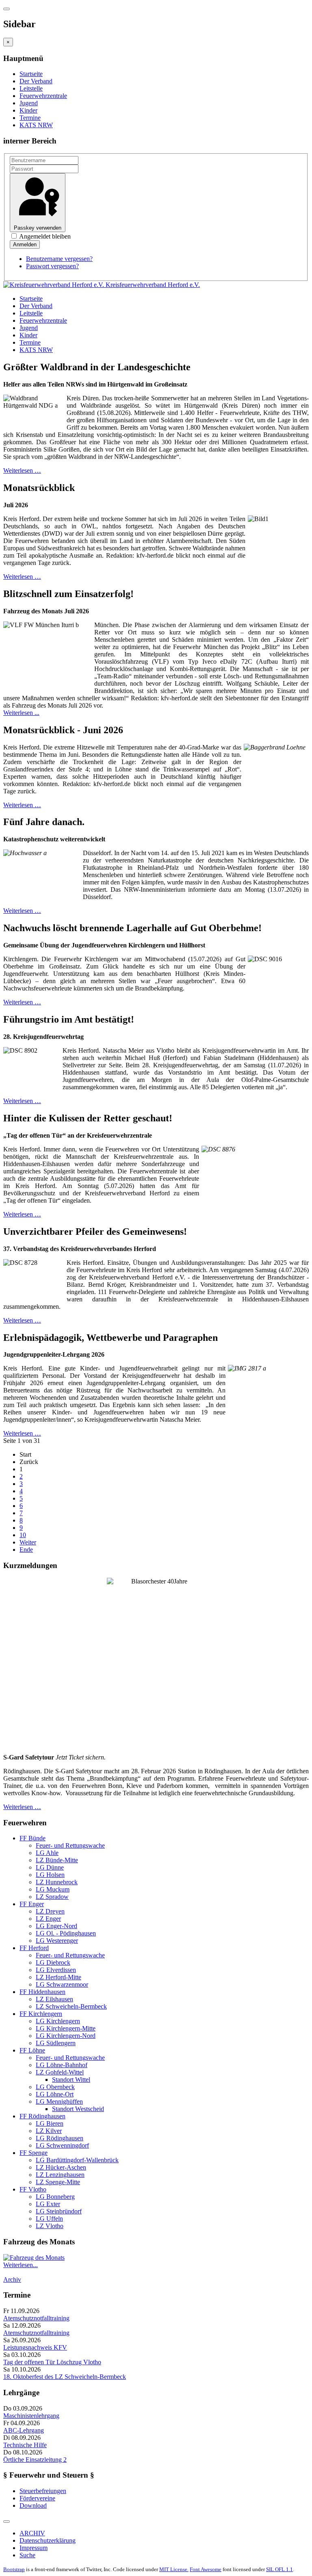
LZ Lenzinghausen (60, 2175)
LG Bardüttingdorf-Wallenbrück (77, 2160)
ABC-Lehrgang (24, 2430)
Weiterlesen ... (21, 713)
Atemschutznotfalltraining (36, 2318)
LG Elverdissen (56, 1970)
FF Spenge (34, 2153)
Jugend (29, 103)
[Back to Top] (6, 2522)
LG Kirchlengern (58, 2021)
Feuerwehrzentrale (43, 96)
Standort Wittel (71, 2080)
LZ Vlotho (50, 2226)
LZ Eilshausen (54, 1999)
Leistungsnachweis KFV (35, 2347)
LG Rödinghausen (60, 2138)
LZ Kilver (49, 2131)
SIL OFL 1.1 (279, 2569)
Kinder (28, 110)
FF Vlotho (33, 2189)
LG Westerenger (57, 1941)
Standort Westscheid (78, 2109)
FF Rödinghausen (42, 2116)
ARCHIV (32, 2533)
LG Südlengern (56, 2043)
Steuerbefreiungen (43, 2491)
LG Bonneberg (55, 2197)
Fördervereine (37, 2498)
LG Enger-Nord (56, 1926)
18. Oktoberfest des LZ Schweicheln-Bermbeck (65, 2377)
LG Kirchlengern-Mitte (66, 2028)
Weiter (28, 1542)
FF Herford (34, 1948)
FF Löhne (32, 2050)
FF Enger (32, 1904)
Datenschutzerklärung (48, 2540)
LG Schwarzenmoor (62, 1984)
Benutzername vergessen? (59, 259)
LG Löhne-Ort (55, 2094)
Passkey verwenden (38, 228)
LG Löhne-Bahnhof (62, 2065)
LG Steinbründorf (59, 2211)
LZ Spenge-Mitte (58, 2182)
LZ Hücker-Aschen (61, 2167)
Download (33, 2505)
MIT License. (174, 2569)
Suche (27, 2555)
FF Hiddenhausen (42, 1992)
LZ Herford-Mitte (58, 1977)
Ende (26, 1550)
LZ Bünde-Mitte (57, 1860)
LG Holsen (50, 1875)
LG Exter (48, 2204)
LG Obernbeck (55, 2087)
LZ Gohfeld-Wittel (60, 2072)
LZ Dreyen (50, 1911)
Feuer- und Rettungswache (70, 1845)
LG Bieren (50, 2123)
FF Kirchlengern (41, 2014)
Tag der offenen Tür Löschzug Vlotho (52, 2362)
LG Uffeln (49, 2219)
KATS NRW (36, 125)
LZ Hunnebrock (57, 1882)
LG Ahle (47, 1853)
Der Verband (36, 81)
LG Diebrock (53, 1962)
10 (23, 1535)
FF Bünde (32, 1838)
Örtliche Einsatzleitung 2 (35, 2460)
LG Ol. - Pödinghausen (66, 1933)
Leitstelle (31, 88)
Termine (30, 118)
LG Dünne (50, 1867)
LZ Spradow (52, 1897)
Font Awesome (206, 2569)
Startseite (31, 74)
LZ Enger (48, 1919)
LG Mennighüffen (59, 2101)
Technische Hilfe (25, 2445)
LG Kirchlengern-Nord (66, 2036)
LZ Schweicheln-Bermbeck (71, 2006)
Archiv (12, 2280)
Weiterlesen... (21, 2265)
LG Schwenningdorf (62, 2145)
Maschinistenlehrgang (31, 2416)
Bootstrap (14, 2569)
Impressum (34, 2548)
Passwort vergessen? (52, 266)
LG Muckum (53, 1889)
